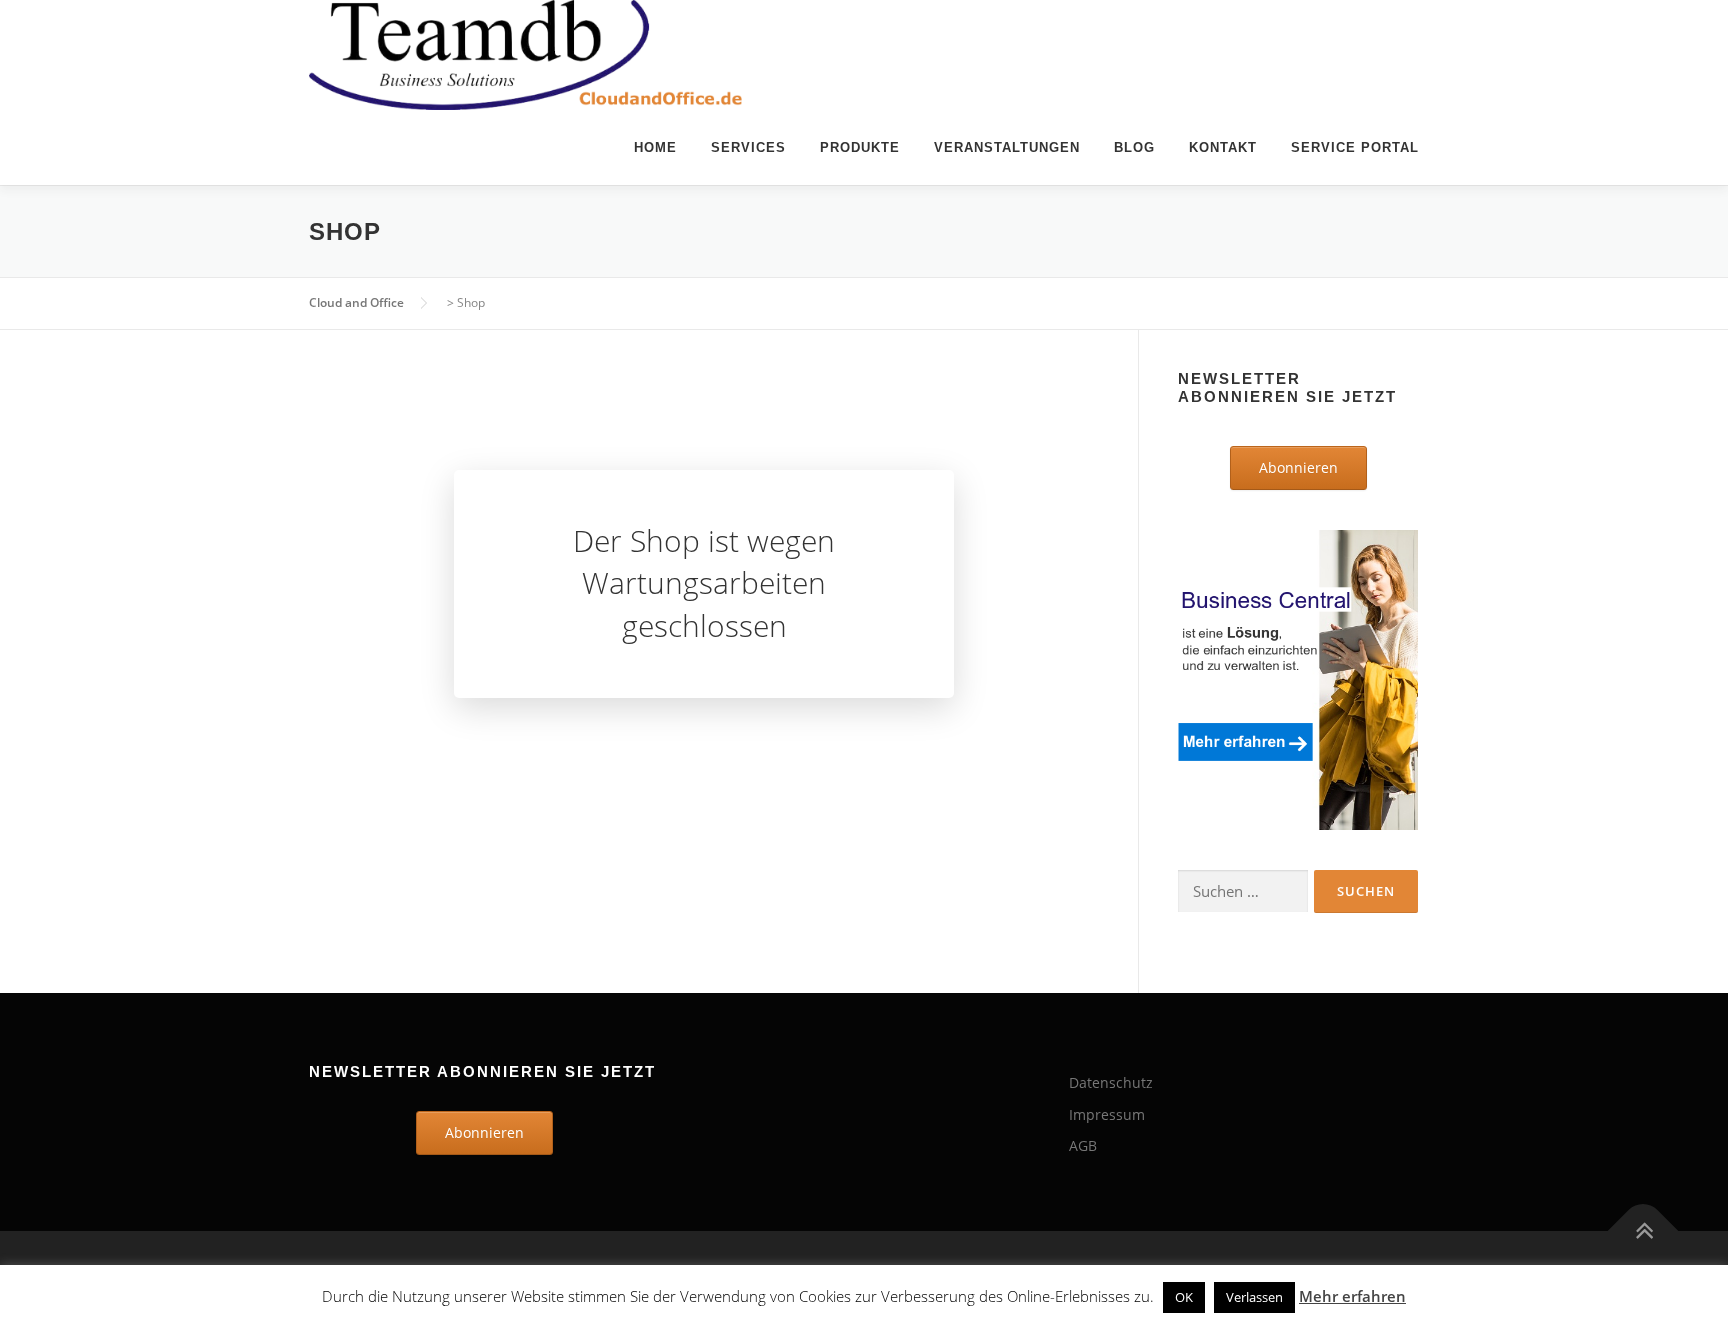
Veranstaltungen (1007, 147)
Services (748, 147)
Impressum (1107, 1114)
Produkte (860, 147)
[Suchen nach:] (1243, 891)
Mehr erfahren (1352, 1296)
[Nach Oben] (1643, 1231)
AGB (1083, 1145)
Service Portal (1355, 147)
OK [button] (1184, 1297)
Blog (1134, 147)
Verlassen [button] (1254, 1297)
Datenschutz (1111, 1082)
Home (655, 147)
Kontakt (1223, 147)
